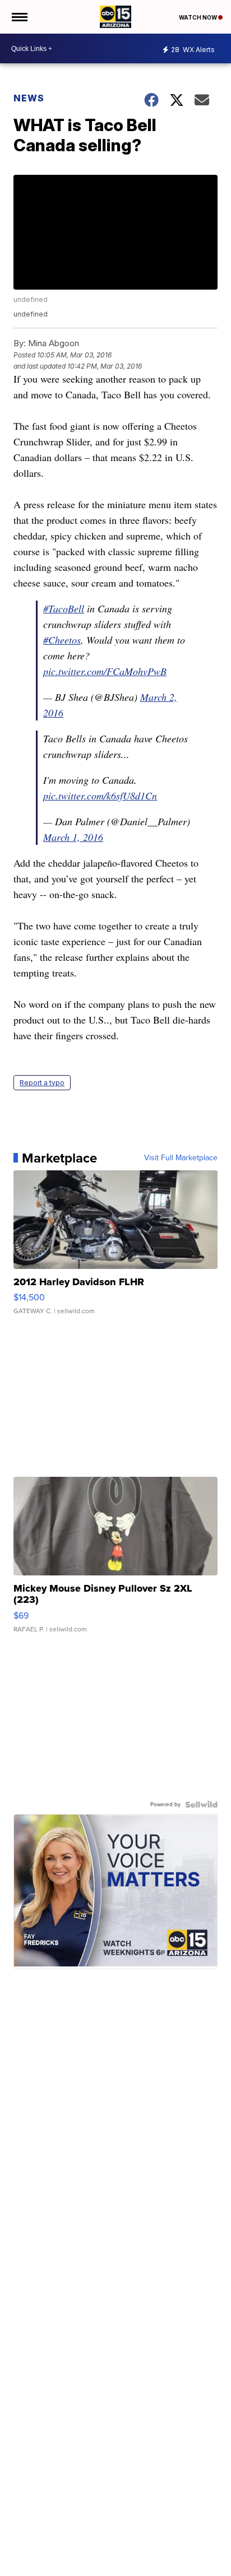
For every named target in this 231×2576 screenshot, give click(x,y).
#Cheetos (62, 640)
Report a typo (42, 1083)
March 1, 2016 (73, 837)
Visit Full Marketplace (181, 1158)
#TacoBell (64, 608)
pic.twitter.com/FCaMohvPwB (105, 671)
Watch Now (198, 17)
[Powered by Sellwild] (201, 1805)
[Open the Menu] (19, 17)
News (29, 98)
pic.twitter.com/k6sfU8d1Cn (100, 796)
